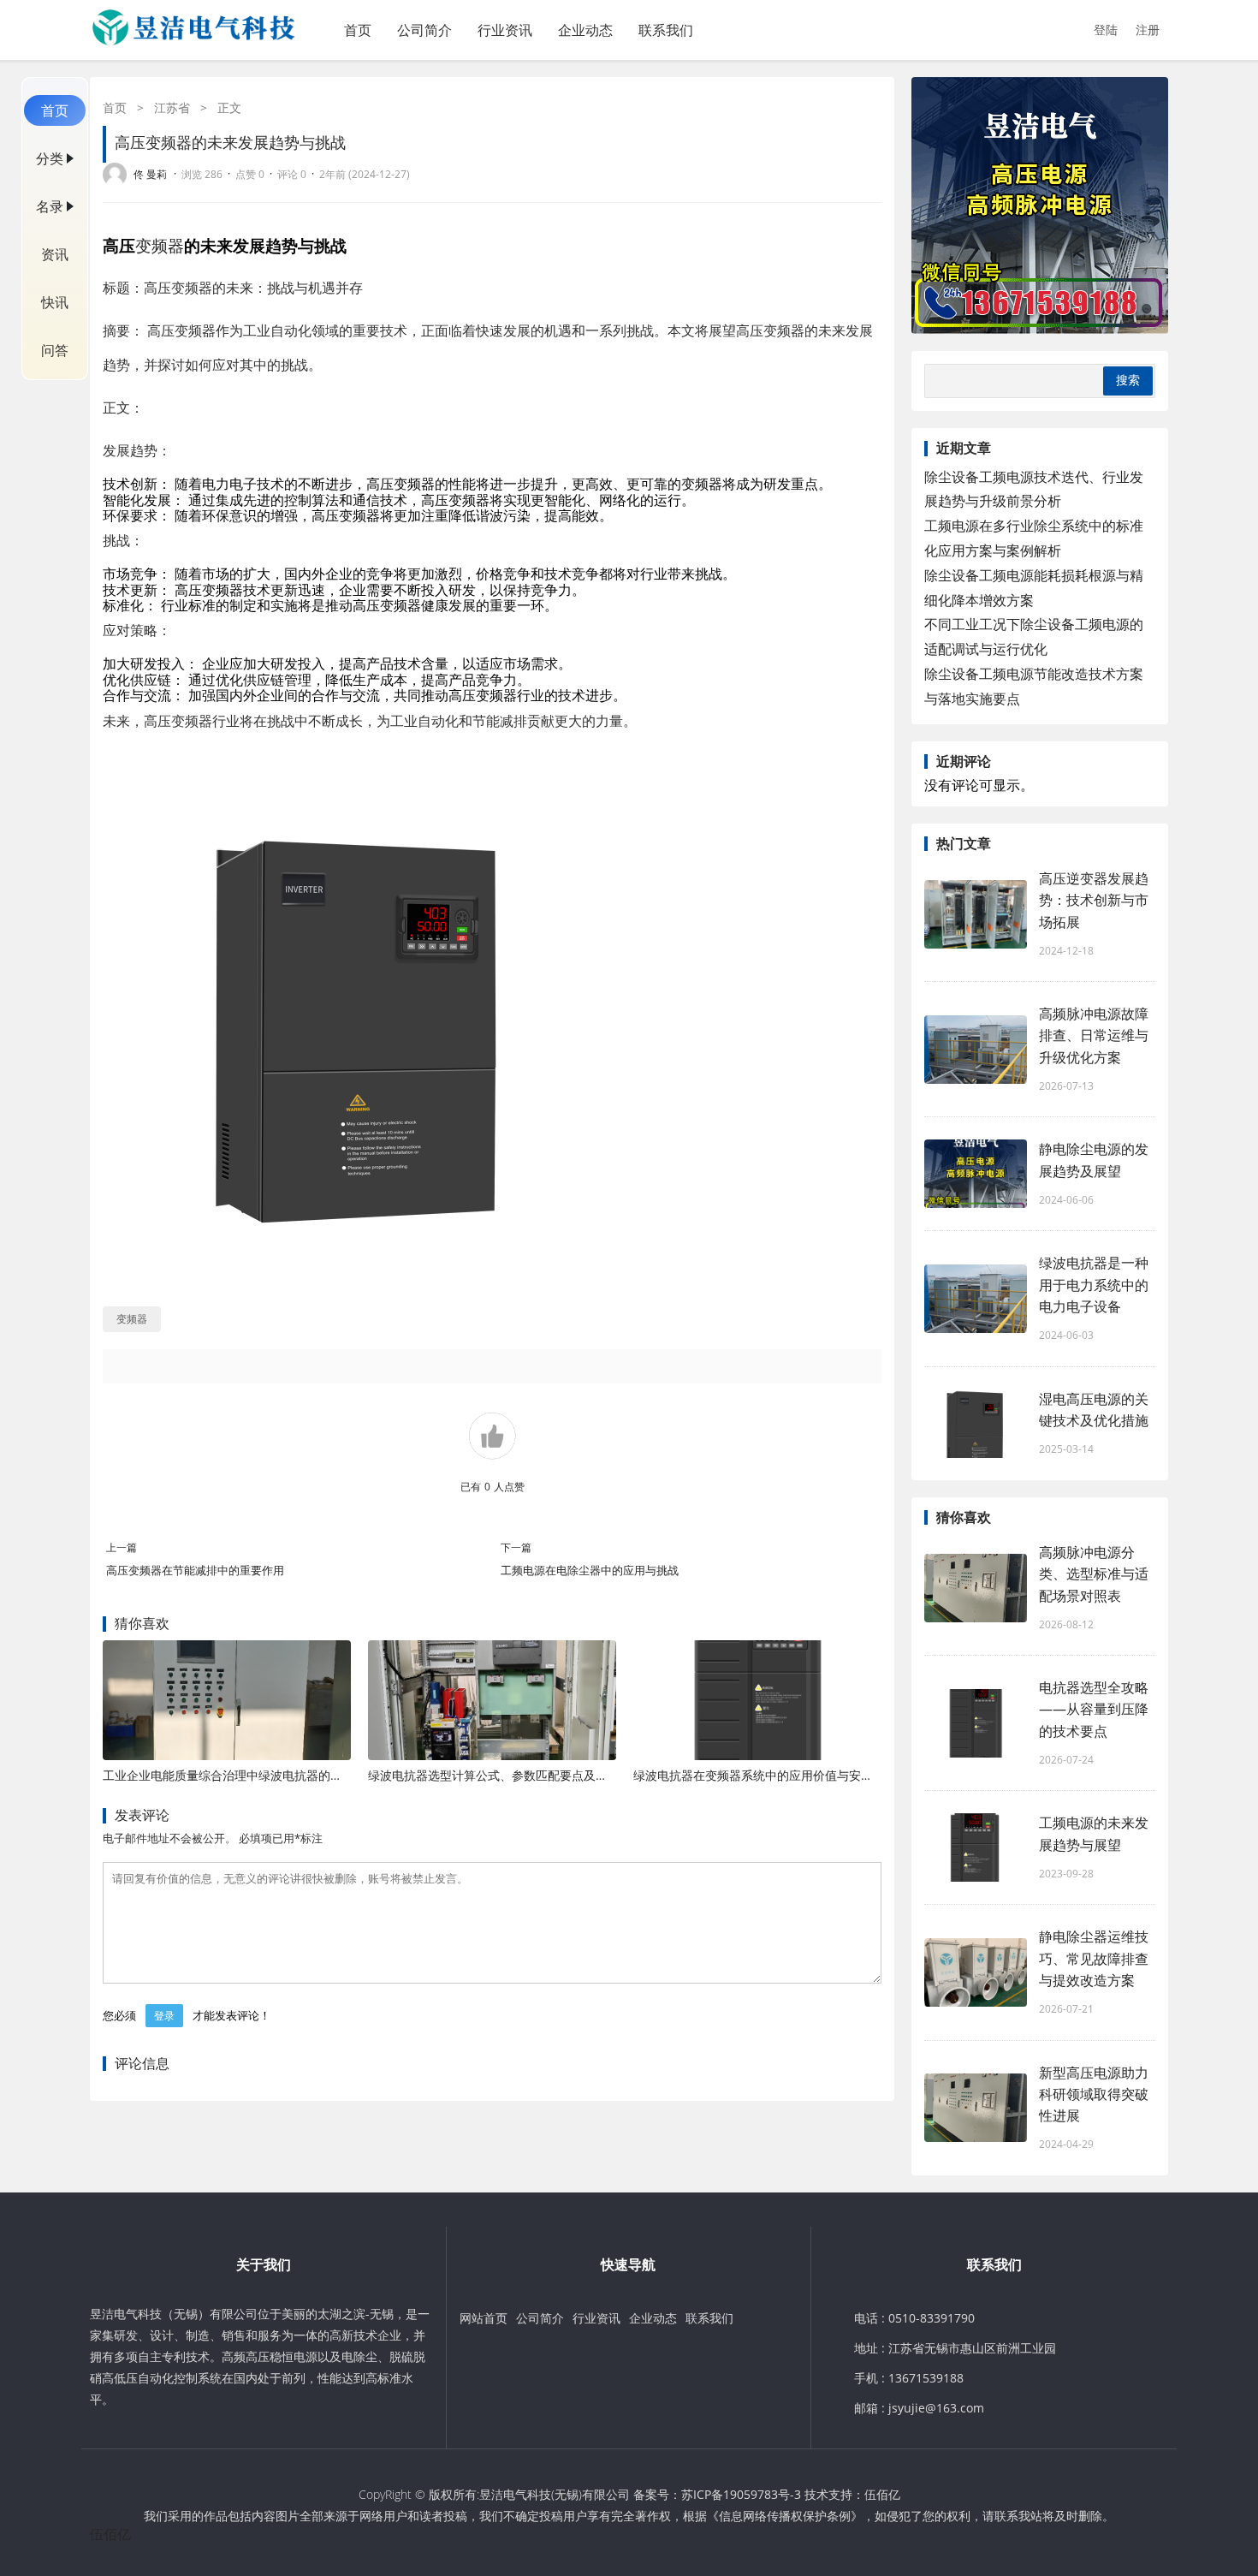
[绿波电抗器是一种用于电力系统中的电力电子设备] (976, 1299)
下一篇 (516, 1547)
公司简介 (424, 30)
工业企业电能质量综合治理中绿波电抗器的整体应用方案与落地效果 (282, 1775)
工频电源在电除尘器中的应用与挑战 (590, 1570)
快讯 (55, 302)
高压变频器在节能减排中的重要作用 (195, 1570)
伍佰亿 (882, 2494)
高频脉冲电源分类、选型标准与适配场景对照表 (1094, 1574)
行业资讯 (505, 30)
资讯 (55, 254)
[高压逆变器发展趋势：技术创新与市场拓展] (976, 914)
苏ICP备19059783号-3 (741, 2494)
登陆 (1106, 30)
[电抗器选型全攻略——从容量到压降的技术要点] (976, 1723)
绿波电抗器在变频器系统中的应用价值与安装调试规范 (777, 1775)
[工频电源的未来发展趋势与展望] (976, 1847)
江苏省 (172, 107)
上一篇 (122, 1547)
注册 (1148, 30)
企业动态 (585, 30)
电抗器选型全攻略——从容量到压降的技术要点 (1094, 1709)
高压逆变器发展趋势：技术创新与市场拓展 (1094, 900)
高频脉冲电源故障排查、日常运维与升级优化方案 (1094, 1035)
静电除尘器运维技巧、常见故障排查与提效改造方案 (1094, 1958)
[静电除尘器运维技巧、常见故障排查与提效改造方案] (976, 1972)
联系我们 (666, 30)
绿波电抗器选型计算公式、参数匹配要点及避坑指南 (506, 1775)
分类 (50, 158)
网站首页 (484, 2318)
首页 (358, 30)
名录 (50, 206)
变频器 (160, 245)
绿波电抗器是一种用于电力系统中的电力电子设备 (1094, 1284)
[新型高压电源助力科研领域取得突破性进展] (976, 2108)
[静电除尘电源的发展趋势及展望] (976, 1174)
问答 (55, 350)
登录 (164, 2016)
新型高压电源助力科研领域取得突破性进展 (1094, 2094)
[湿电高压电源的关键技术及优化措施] (976, 1424)
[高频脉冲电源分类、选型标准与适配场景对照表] (976, 1588)
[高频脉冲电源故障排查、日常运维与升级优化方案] (976, 1050)
